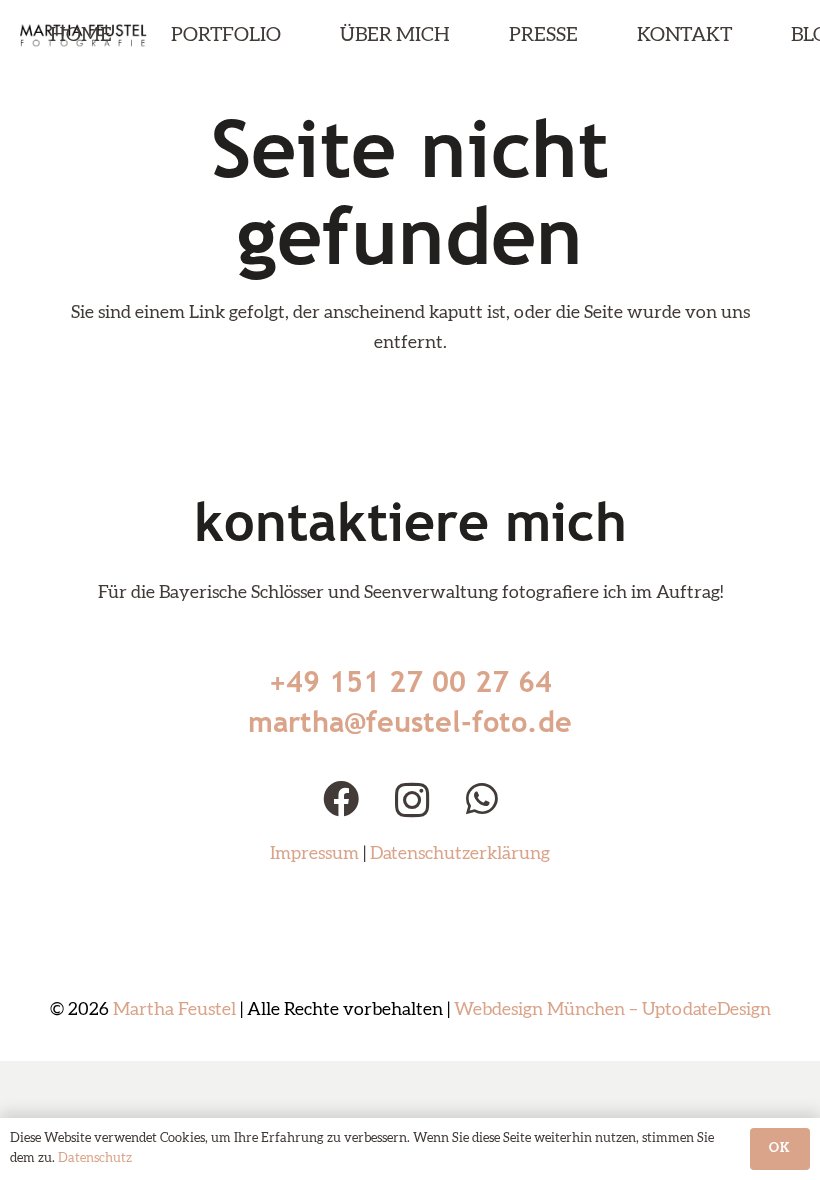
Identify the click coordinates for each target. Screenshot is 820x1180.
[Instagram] (412, 801)
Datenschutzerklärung (460, 854)
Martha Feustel (174, 1010)
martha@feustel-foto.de (410, 721)
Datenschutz (95, 1158)
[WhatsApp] (482, 799)
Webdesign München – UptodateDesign (612, 1010)
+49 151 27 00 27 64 (410, 681)
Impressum (314, 854)
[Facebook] (341, 799)
